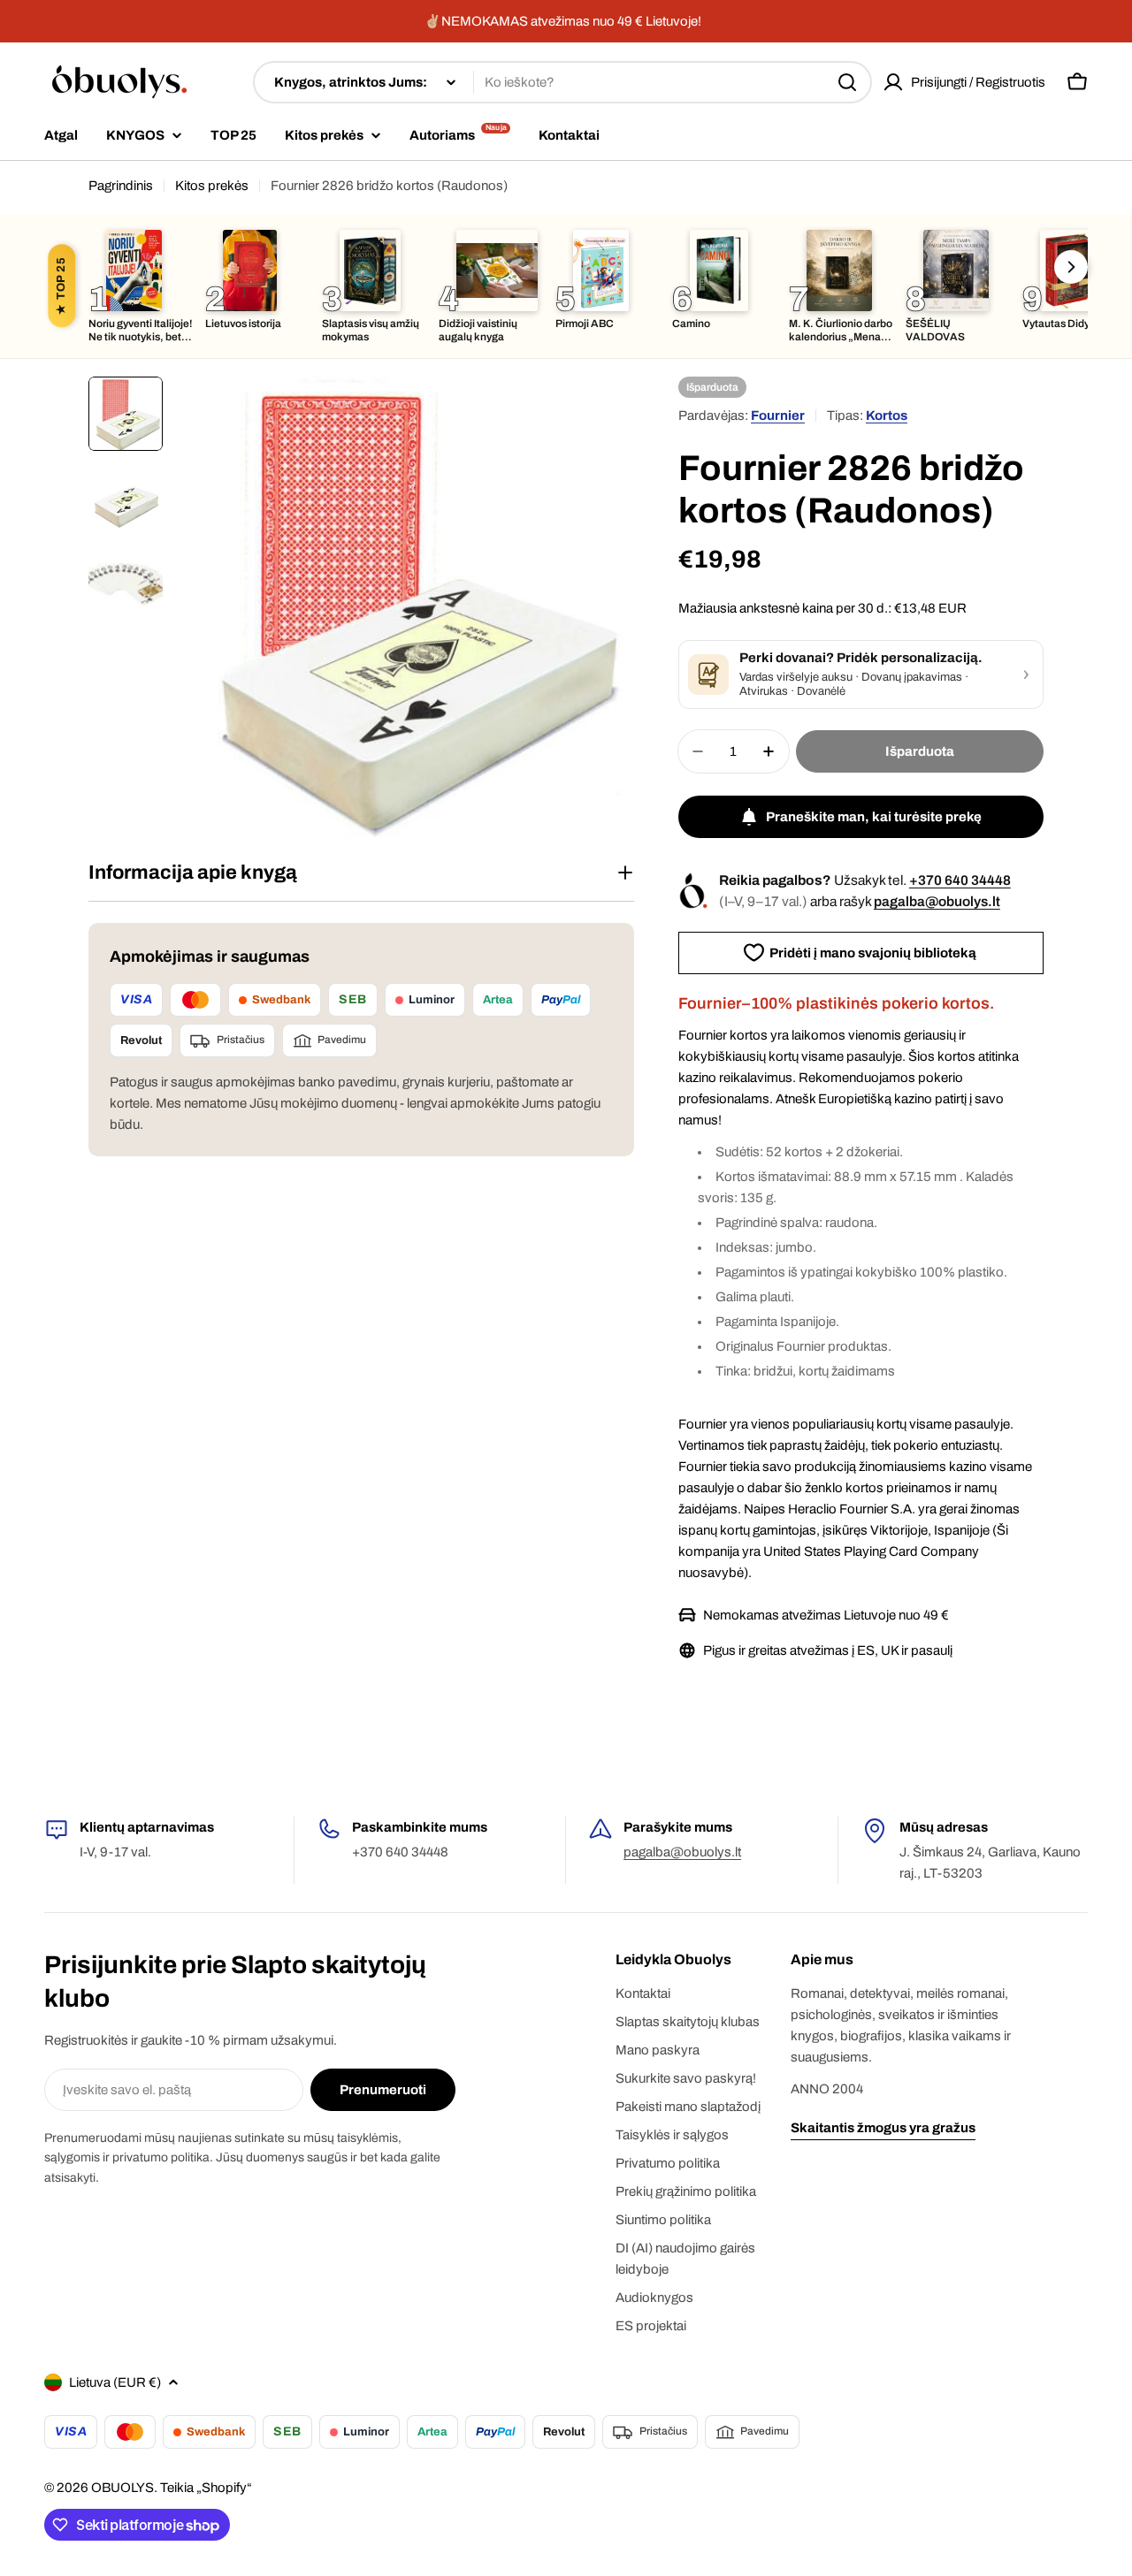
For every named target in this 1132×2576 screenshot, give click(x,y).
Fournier (778, 415)
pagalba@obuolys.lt (937, 901)
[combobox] (562, 82)
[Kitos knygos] (1071, 267)
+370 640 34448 (960, 880)
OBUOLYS (122, 2488)
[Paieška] (847, 82)
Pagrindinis (121, 186)
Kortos (887, 415)
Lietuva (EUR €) (115, 2382)
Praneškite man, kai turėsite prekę (874, 817)
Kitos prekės (212, 186)
